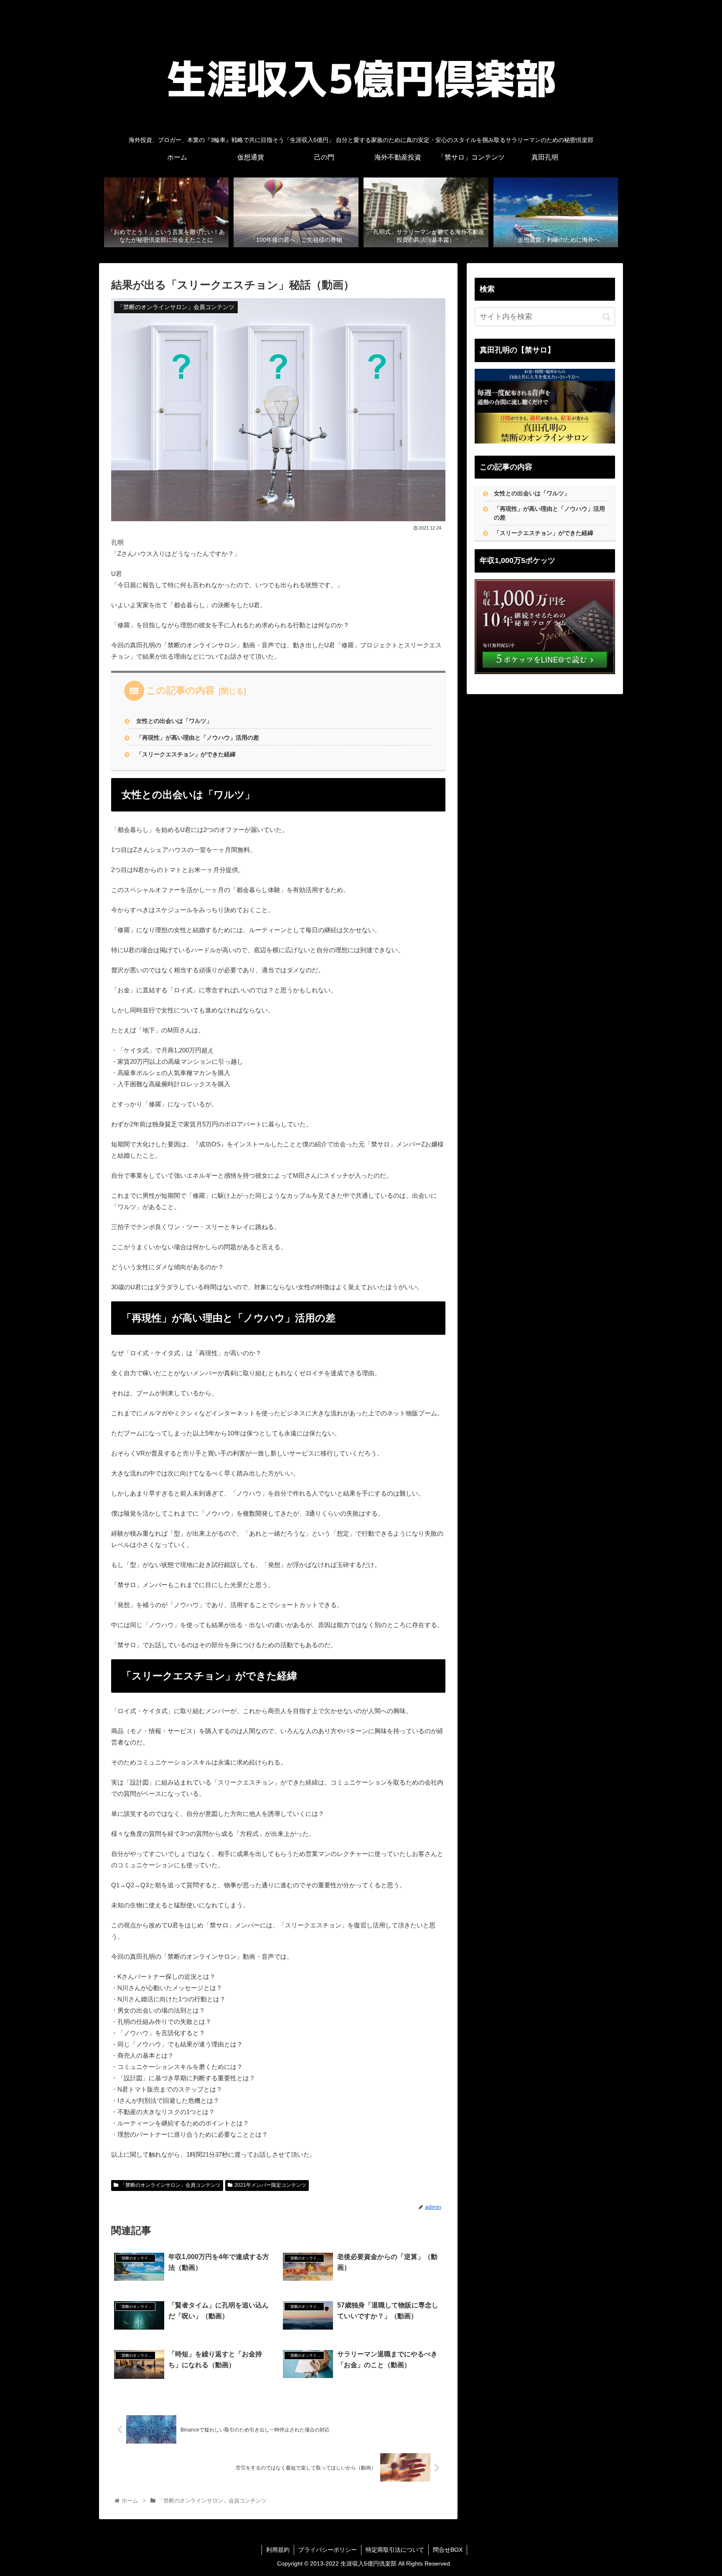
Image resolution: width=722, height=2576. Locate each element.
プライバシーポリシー (328, 2550)
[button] (606, 317)
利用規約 (278, 2550)
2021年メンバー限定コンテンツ (270, 2185)
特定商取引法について (395, 2550)
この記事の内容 (180, 690)
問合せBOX (448, 2550)
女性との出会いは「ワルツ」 (174, 721)
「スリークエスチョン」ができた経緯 (186, 754)
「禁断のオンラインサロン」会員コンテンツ (170, 2185)
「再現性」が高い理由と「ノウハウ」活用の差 (198, 738)
